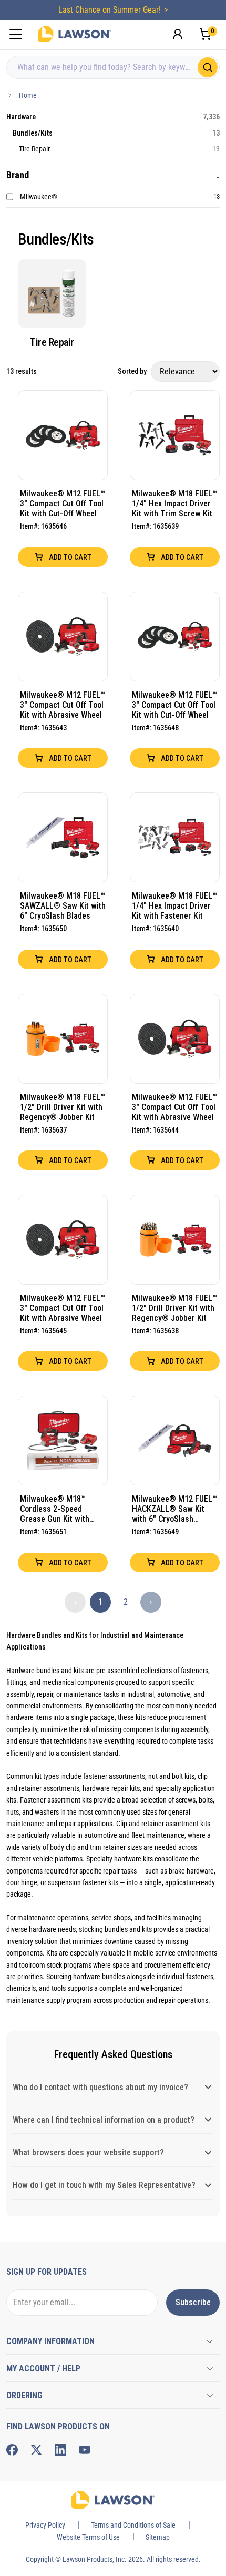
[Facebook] (12, 2450)
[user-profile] (178, 34)
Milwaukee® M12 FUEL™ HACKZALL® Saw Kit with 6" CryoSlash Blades (174, 1509)
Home (28, 95)
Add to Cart (69, 557)
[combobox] (113, 67)
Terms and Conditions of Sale (133, 2525)
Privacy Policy (45, 2525)
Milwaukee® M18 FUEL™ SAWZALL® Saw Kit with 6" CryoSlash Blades (63, 906)
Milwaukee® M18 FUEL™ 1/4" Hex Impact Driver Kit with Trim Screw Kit (174, 503)
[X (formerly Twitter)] (36, 2450)
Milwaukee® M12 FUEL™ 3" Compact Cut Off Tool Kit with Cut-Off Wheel (63, 503)
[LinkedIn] (60, 2450)
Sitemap (158, 2537)
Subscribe (193, 2302)
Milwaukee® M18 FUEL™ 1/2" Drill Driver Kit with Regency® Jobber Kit (63, 1107)
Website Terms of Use (88, 2537)
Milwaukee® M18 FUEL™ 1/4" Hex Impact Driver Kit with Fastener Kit (174, 906)
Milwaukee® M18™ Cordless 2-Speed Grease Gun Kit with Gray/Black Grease (55, 1509)
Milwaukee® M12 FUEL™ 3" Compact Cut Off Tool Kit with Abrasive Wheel (63, 705)
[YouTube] (85, 2450)
